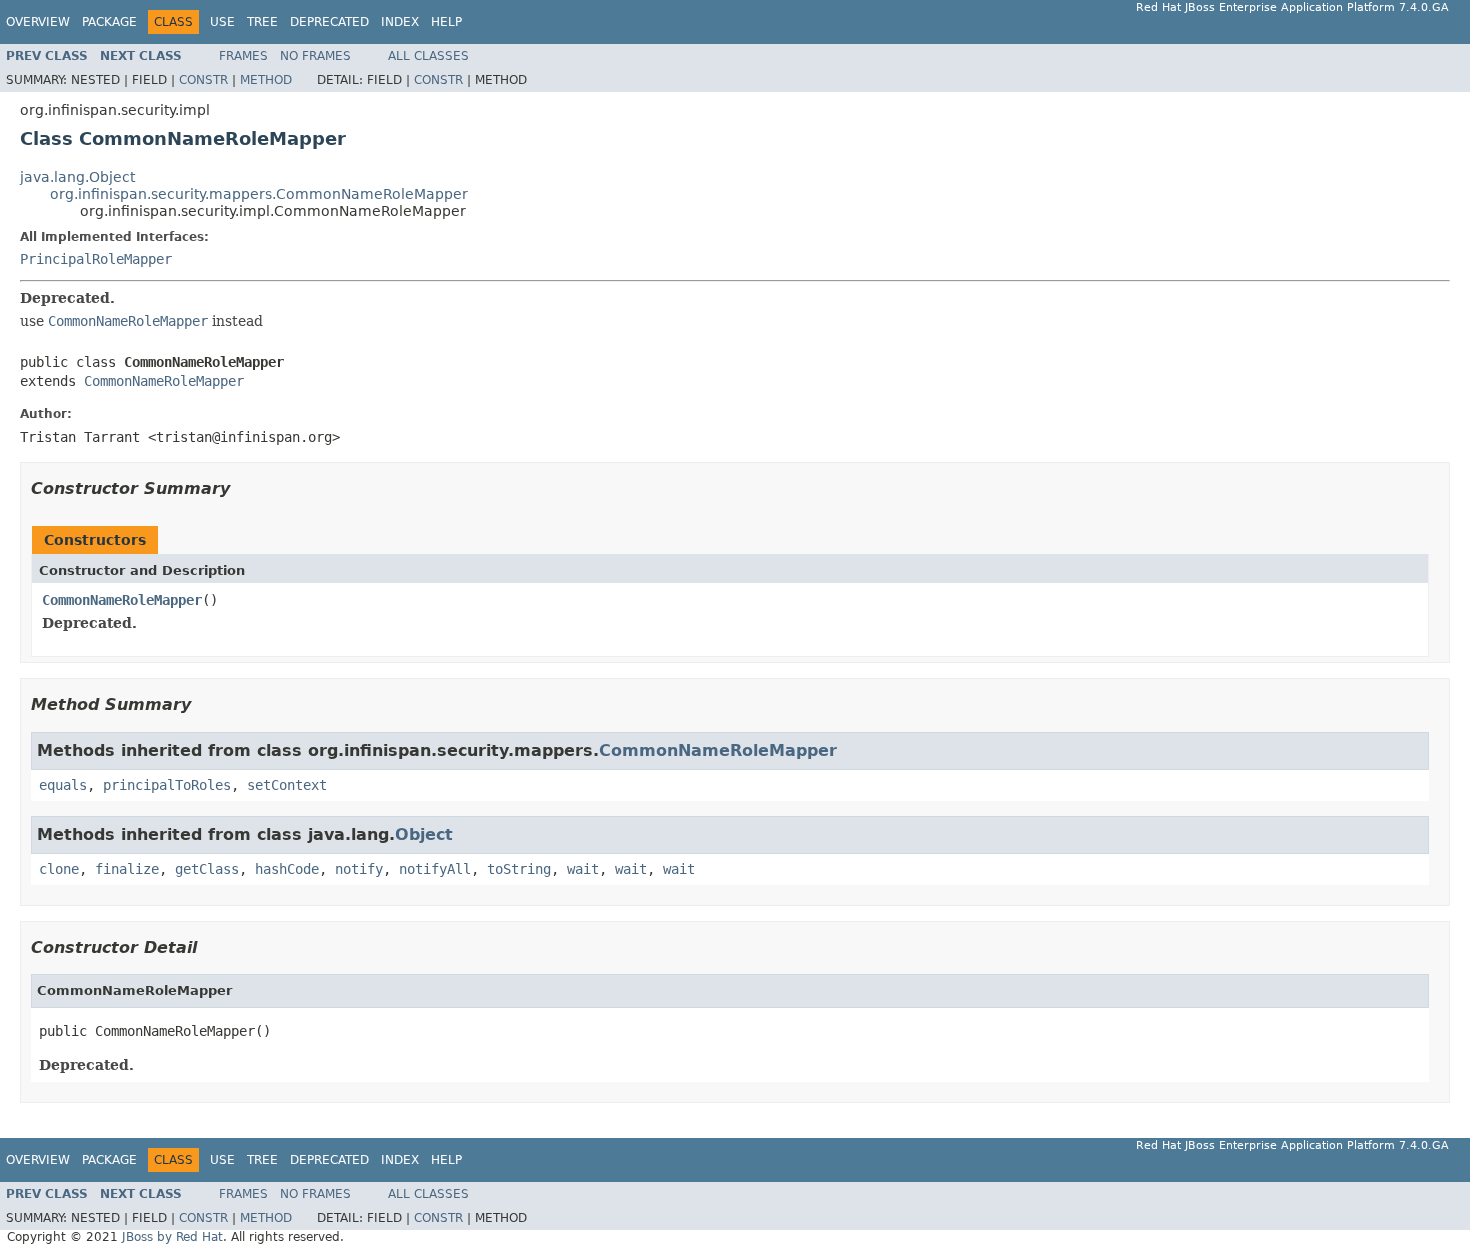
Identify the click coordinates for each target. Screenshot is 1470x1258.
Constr (203, 80)
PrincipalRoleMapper (96, 259)
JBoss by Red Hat (172, 1237)
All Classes (428, 56)
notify (359, 869)
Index (400, 22)
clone (59, 869)
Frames (243, 56)
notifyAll (435, 869)
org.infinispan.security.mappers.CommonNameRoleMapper (259, 194)
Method (266, 80)
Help (446, 22)
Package (109, 22)
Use (222, 22)
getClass (207, 869)
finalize (127, 869)
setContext (287, 785)
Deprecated (329, 22)
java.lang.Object (77, 177)
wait (583, 869)
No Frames (315, 56)
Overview (38, 22)
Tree (262, 22)
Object (424, 834)
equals (63, 785)
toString (519, 869)
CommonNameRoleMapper (164, 381)
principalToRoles (167, 785)
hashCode (287, 869)
